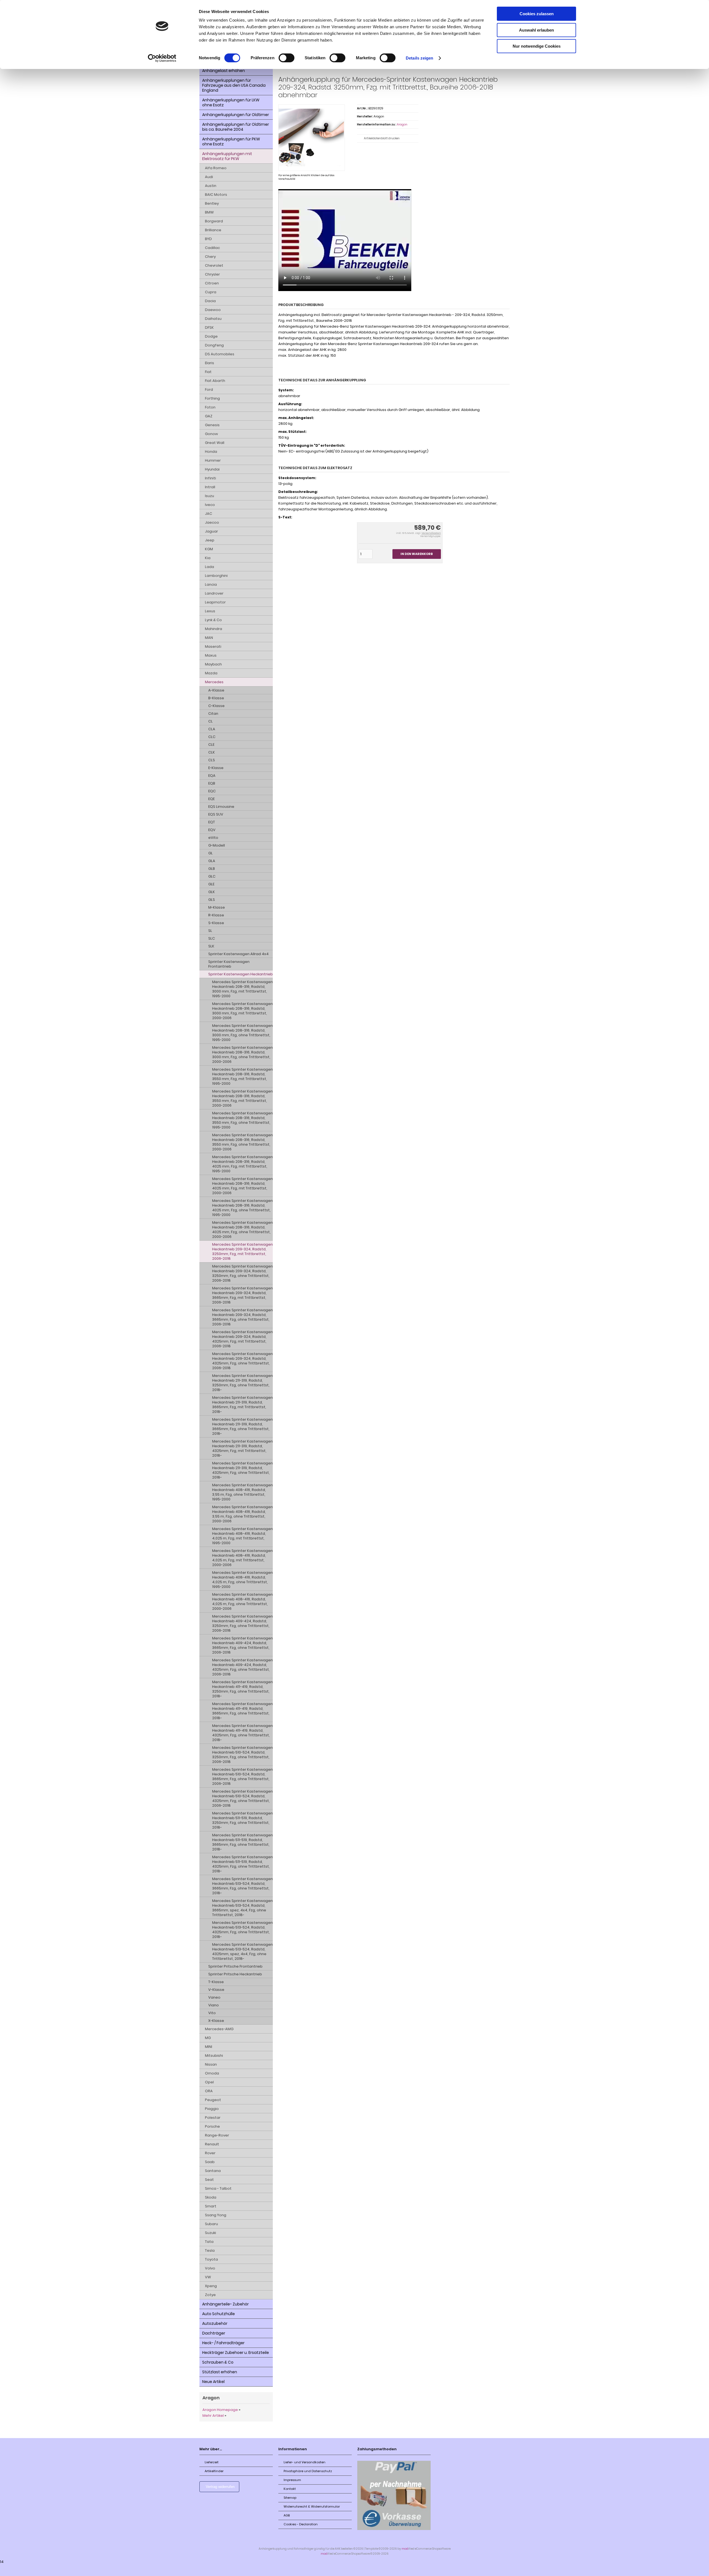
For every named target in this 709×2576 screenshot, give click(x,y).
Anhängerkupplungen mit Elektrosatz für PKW (227, 156)
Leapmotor (215, 602)
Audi (209, 177)
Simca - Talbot (218, 2188)
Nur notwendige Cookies (537, 46)
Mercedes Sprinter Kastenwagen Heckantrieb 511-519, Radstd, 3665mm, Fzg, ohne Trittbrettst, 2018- (242, 1842)
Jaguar (211, 531)
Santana (213, 2171)
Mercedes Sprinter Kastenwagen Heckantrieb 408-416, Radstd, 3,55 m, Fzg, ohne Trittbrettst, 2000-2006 (242, 1514)
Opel (209, 2082)
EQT (212, 822)
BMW (209, 212)
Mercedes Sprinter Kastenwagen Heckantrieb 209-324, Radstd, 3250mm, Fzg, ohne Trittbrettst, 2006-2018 (242, 1273)
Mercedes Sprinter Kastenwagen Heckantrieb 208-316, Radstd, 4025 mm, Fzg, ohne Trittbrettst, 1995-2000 (242, 1208)
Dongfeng (214, 345)
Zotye (210, 2295)
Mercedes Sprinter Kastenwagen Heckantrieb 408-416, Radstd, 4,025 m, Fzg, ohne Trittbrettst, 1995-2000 (242, 1580)
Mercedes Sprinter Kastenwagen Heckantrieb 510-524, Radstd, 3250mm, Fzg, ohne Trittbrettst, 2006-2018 (242, 1755)
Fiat (208, 372)
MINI (209, 2047)
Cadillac (212, 248)
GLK (212, 892)
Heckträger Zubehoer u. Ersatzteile (236, 2353)
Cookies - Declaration (301, 2524)
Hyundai (212, 469)
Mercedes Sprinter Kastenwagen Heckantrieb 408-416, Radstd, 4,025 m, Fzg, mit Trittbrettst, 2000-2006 (242, 1558)
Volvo (210, 2268)
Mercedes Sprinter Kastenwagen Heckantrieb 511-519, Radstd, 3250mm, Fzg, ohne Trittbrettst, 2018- (242, 1820)
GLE (211, 884)
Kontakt (290, 2489)
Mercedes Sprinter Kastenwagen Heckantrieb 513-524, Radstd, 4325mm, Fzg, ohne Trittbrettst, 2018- (242, 1930)
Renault (212, 2144)
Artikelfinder (214, 2471)
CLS (212, 760)
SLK (211, 946)
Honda (211, 452)
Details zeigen (419, 58)
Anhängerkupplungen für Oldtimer (236, 115)
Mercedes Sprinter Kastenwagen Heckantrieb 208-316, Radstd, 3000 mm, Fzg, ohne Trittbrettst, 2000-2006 (242, 1055)
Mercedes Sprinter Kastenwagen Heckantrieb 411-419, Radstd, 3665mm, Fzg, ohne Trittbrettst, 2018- (242, 1711)
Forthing (212, 398)
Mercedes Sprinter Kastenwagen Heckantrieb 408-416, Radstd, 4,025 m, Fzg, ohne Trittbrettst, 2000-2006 (242, 1601)
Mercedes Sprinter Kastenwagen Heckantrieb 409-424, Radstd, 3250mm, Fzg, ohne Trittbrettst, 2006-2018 (242, 1623)
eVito (213, 838)
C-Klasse (216, 706)
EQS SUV (216, 814)
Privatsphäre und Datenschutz (308, 2471)
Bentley (212, 203)
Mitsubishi (214, 2056)
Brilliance (213, 230)
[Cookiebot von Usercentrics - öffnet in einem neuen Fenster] (162, 58)
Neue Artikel (213, 2382)
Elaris (210, 363)
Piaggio (212, 2109)
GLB (212, 869)
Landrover (214, 593)
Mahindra (214, 629)
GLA (212, 861)
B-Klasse (216, 698)
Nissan (211, 2064)
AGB (287, 2515)
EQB (212, 783)
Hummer (213, 460)
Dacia (210, 301)
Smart (211, 2206)
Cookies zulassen (537, 14)
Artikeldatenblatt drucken (382, 138)
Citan (213, 714)
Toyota (211, 2259)
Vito (212, 2013)
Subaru (211, 2224)
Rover (210, 2153)
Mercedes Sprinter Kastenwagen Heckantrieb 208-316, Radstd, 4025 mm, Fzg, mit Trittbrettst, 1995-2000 (242, 1164)
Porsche (212, 2126)
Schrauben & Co (218, 2362)
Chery (210, 257)
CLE (211, 745)
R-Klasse (216, 915)
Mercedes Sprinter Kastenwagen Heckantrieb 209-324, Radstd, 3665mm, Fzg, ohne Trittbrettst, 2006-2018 (242, 1317)
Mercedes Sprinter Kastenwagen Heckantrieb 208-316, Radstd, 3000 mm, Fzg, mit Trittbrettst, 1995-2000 (242, 989)
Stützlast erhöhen (220, 2372)
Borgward (214, 221)
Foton (210, 407)
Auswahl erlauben (536, 30)
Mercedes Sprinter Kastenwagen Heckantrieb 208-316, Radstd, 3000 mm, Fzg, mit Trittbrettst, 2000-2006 (242, 1011)
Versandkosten (431, 533)
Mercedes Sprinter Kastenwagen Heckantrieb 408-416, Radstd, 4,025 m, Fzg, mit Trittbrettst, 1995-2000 (242, 1536)
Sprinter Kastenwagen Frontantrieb (229, 964)
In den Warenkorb (417, 554)
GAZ (209, 416)
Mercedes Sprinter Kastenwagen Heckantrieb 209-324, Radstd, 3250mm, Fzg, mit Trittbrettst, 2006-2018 (242, 1251)
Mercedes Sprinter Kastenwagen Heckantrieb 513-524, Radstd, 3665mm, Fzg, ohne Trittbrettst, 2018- (242, 1886)
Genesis (212, 425)
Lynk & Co (213, 620)
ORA (209, 2091)
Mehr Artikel (213, 2416)
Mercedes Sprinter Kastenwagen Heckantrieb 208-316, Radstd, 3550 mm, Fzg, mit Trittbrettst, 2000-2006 (242, 1098)
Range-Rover (217, 2135)
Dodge (211, 336)
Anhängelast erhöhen (224, 71)
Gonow (211, 434)
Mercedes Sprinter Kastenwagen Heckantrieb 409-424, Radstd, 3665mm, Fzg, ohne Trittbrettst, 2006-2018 (242, 1645)
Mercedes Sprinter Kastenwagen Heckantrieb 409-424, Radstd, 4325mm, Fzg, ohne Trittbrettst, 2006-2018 (242, 1667)
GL (210, 853)
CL (210, 721)
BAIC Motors (216, 195)
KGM (209, 549)
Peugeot (213, 2100)
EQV (212, 830)
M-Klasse (217, 907)
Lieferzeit (212, 2462)
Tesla (210, 2250)
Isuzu (210, 496)
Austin (211, 186)
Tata (209, 2242)
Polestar (213, 2118)
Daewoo (213, 310)
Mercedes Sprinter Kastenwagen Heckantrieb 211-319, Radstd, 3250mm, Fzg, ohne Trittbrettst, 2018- (242, 1383)
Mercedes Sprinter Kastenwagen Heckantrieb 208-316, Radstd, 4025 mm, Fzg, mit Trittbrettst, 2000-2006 (242, 1186)
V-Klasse (216, 1990)
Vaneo (214, 1997)
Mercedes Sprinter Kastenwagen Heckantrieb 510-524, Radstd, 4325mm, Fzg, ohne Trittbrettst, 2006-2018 (242, 1798)
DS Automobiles (220, 354)
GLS (212, 900)
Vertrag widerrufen (220, 2487)
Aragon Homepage (220, 2410)
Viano (214, 2005)
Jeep (210, 540)
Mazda (211, 673)
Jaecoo (212, 522)
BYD (208, 239)
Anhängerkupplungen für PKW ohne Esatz (231, 142)
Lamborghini (216, 576)
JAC (209, 514)
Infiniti (210, 478)
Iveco (210, 505)
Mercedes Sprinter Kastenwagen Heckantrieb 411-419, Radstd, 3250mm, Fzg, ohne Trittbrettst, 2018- (242, 1689)
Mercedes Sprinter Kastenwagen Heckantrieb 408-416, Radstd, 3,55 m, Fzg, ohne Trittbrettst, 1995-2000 (242, 1492)
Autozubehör (215, 2323)
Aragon (402, 124)
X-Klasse (216, 2021)
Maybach (213, 664)
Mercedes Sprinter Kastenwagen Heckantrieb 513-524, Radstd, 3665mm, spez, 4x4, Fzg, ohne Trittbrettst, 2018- (242, 1908)
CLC (212, 737)
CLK (212, 752)
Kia (208, 558)
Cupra (211, 292)
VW (208, 2277)
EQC (212, 791)
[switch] (287, 58)
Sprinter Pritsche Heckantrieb (235, 1974)
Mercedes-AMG (219, 2029)
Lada (210, 567)
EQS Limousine (221, 807)
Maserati (213, 646)
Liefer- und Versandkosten (305, 2462)
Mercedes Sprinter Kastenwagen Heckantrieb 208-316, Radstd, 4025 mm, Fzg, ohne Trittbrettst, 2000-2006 (242, 1230)
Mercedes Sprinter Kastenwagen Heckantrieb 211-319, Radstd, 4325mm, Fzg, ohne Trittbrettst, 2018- (242, 1470)
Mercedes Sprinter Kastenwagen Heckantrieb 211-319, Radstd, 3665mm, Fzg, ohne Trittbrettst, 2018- (242, 1426)
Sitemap (290, 2498)
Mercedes (214, 682)
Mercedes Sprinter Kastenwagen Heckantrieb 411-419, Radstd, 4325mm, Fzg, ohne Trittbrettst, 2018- (242, 1733)
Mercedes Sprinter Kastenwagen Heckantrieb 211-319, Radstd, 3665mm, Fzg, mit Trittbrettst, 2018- (242, 1405)
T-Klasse (216, 1982)
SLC (212, 938)
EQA (212, 776)
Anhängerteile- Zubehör (225, 2304)
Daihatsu (213, 319)
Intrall (210, 487)
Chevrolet (214, 265)
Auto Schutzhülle (219, 2314)
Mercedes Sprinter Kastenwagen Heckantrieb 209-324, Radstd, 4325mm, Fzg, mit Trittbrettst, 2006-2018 (242, 1339)
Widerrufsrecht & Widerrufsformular (312, 2506)
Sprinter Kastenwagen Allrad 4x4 (238, 954)
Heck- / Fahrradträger (223, 2343)
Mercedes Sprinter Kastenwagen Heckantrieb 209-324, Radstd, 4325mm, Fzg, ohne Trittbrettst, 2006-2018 (242, 1361)
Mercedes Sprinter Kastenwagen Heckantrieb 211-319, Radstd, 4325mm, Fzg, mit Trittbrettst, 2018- (242, 1448)
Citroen (212, 283)
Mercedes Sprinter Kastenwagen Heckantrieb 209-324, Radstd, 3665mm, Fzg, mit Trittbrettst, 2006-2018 (242, 1295)
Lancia (211, 584)
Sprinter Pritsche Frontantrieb (235, 1966)
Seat (209, 2180)
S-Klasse (216, 923)
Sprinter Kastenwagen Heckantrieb (241, 974)
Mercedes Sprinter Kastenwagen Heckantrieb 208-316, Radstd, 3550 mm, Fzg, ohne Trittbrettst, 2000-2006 (242, 1142)
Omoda (212, 2073)
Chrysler (212, 274)
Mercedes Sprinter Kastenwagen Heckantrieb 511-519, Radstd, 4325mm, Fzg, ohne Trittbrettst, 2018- (242, 1864)
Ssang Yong (216, 2215)
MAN (209, 638)
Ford (209, 390)
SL (210, 931)
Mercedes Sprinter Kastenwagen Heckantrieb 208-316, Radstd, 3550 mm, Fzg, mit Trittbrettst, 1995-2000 (242, 1076)
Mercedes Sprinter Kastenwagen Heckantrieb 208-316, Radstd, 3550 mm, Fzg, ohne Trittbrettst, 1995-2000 (242, 1120)
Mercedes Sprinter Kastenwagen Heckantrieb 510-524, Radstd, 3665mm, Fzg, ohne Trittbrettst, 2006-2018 (242, 1777)
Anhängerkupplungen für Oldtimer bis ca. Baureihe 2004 (236, 127)
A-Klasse (216, 690)
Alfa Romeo (216, 168)
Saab (210, 2162)
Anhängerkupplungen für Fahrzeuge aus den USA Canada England (234, 85)
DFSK (209, 327)
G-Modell (217, 845)
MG (208, 2038)
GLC (212, 876)
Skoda (211, 2197)
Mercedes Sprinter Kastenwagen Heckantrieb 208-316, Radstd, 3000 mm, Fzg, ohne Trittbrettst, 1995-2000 (242, 1033)
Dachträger (214, 2333)
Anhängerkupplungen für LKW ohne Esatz (231, 102)
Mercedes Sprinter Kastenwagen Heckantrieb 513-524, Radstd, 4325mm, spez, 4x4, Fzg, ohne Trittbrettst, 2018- (242, 1952)
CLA (212, 729)
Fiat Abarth (215, 381)
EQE (211, 799)
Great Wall (215, 443)
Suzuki (210, 2233)
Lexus (210, 611)
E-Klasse (216, 768)
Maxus (211, 655)
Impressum (292, 2480)
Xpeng (211, 2286)
